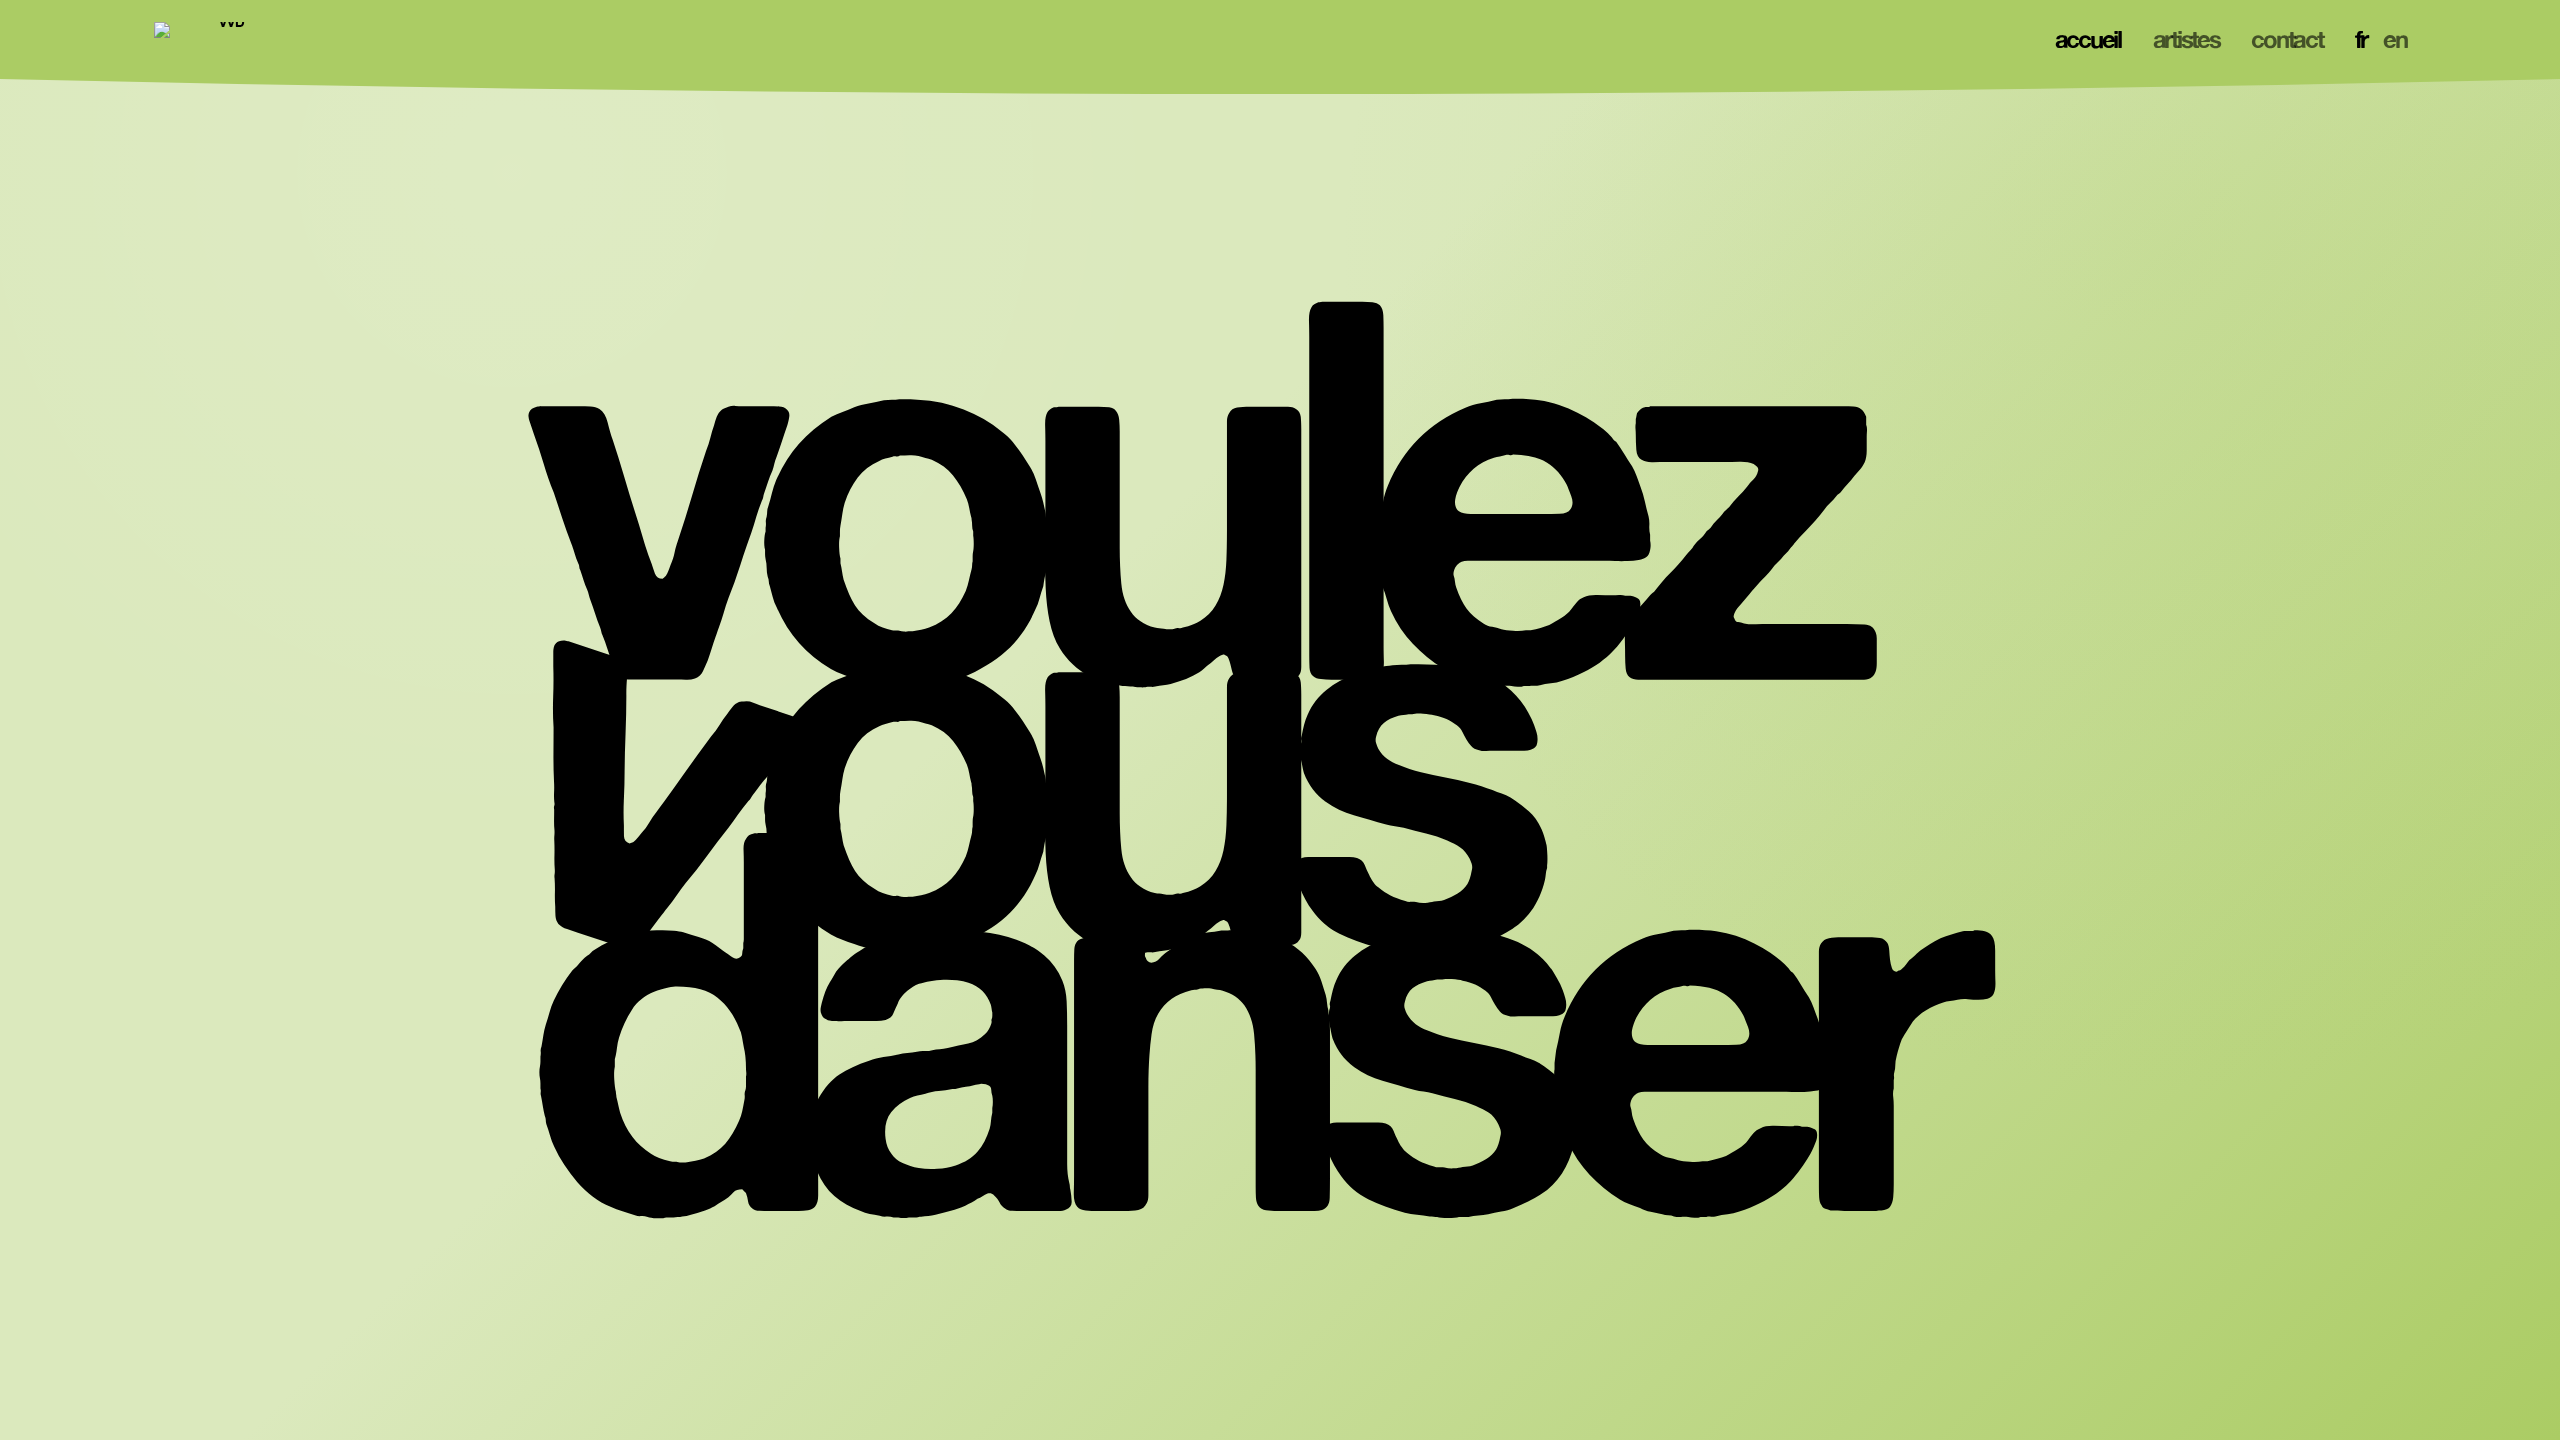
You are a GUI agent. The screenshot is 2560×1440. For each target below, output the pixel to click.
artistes (2186, 39)
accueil (2088, 39)
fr (2361, 39)
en (2394, 39)
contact (2286, 39)
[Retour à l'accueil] (224, 40)
